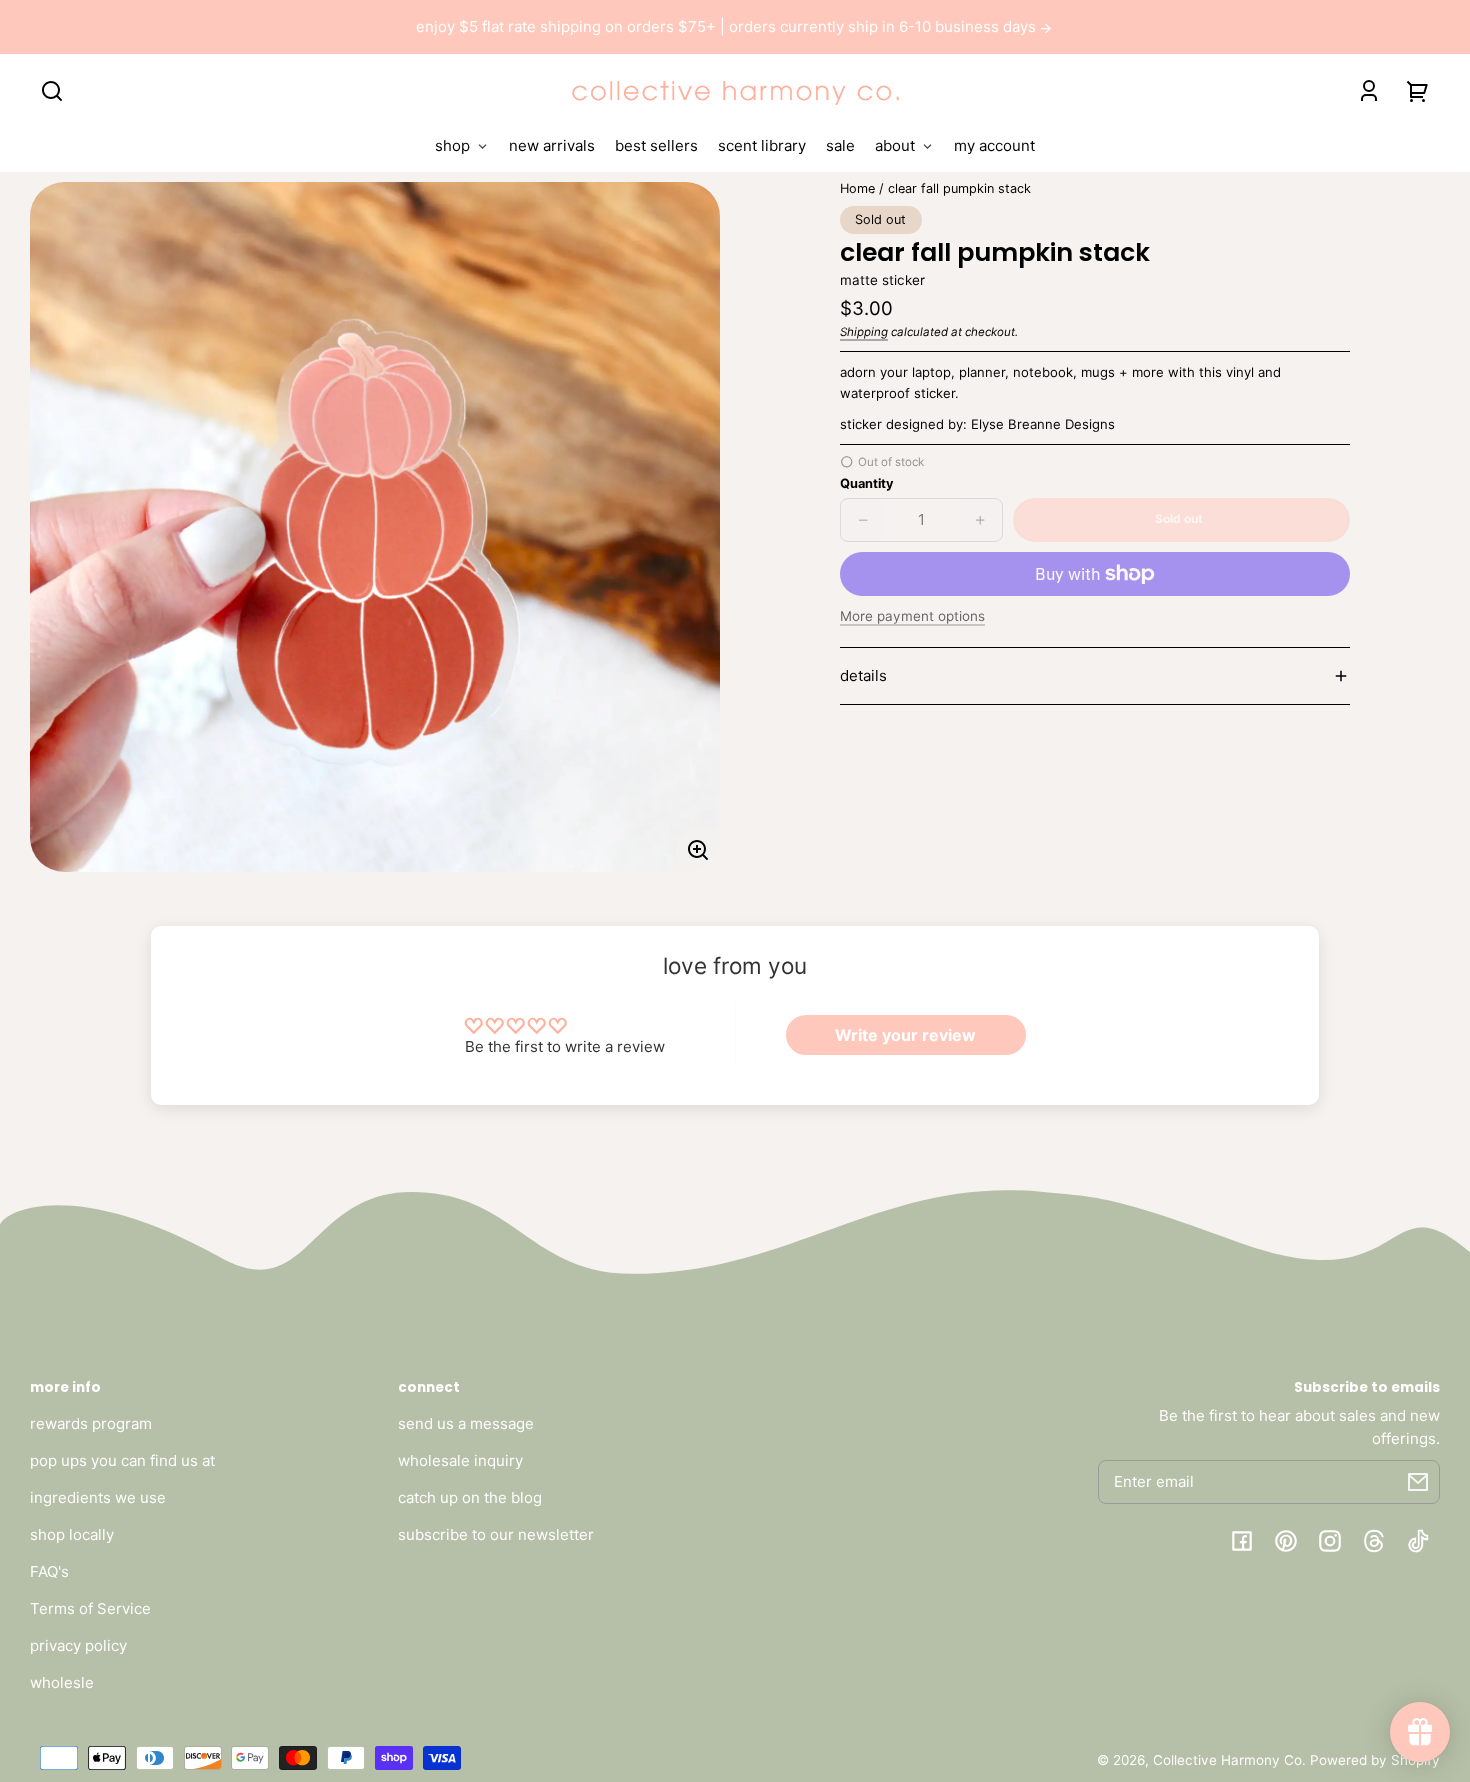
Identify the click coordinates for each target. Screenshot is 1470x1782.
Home (857, 189)
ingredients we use (98, 1497)
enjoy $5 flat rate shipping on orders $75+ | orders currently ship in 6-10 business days (728, 26)
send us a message (466, 1423)
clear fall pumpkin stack (959, 189)
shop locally (72, 1534)
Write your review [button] (905, 1035)
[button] (52, 91)
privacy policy (78, 1645)
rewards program (91, 1423)
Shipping (864, 332)
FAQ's (49, 1571)
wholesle (62, 1682)
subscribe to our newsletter (496, 1534)
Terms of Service (90, 1608)
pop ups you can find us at (122, 1460)
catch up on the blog (470, 1497)
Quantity (866, 483)
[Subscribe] (1418, 1482)
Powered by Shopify (1375, 1760)
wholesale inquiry (460, 1460)
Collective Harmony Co (1227, 1760)
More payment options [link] (912, 616)
